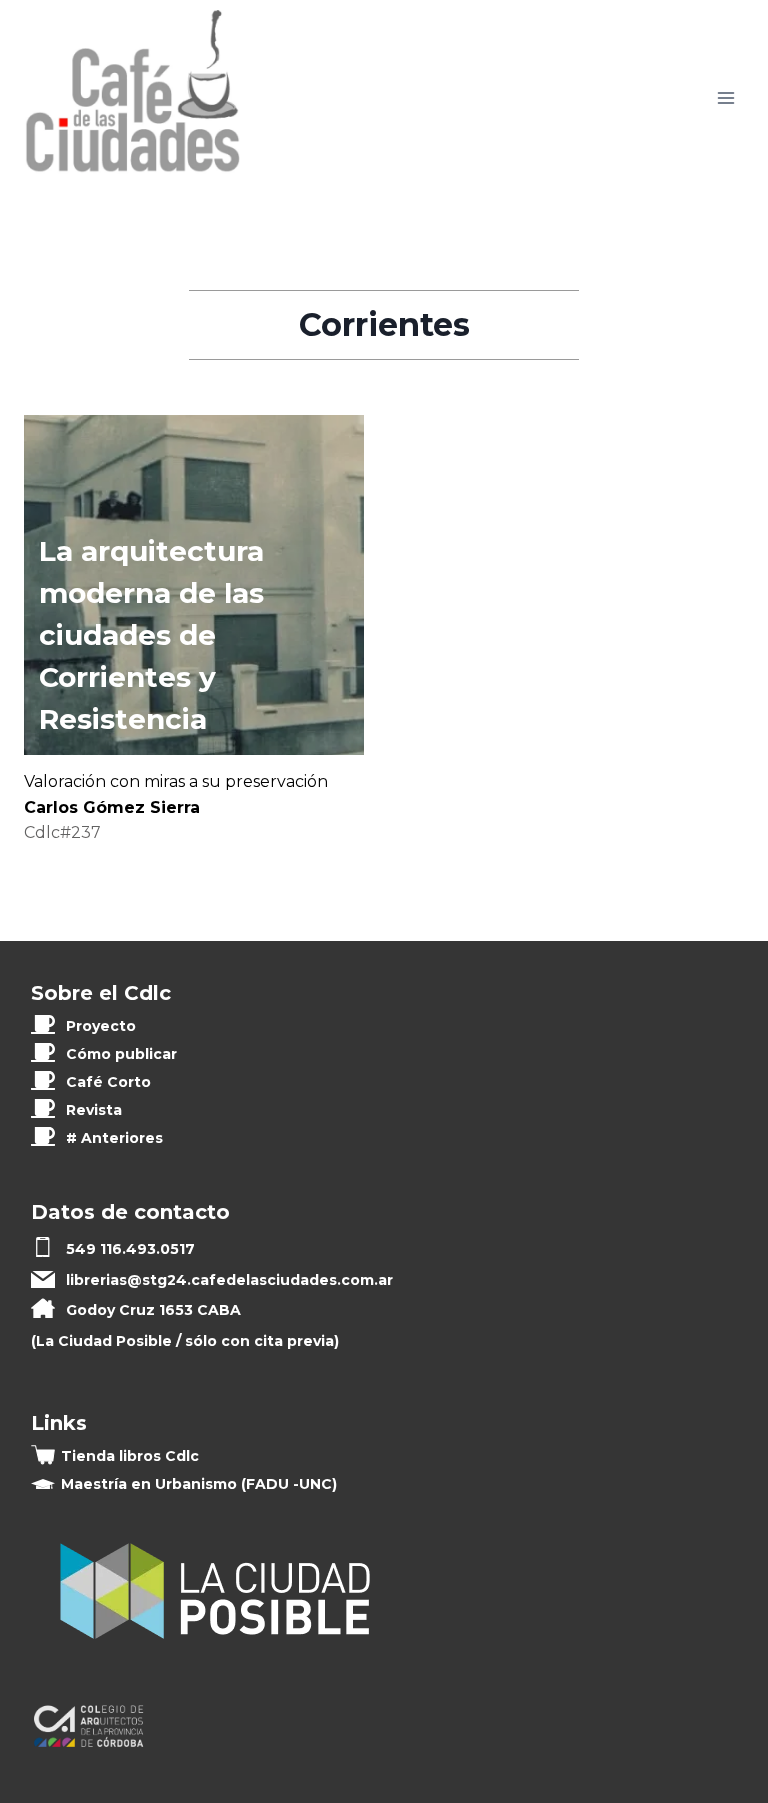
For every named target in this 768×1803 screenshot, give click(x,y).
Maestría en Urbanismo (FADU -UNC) (199, 1484)
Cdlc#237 (62, 832)
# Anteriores (114, 1138)
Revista (94, 1110)
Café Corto (108, 1082)
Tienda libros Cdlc (130, 1456)
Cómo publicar (121, 1054)
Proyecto (101, 1026)
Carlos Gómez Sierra (112, 807)
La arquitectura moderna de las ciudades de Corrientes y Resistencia (151, 635)
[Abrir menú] (725, 97)
